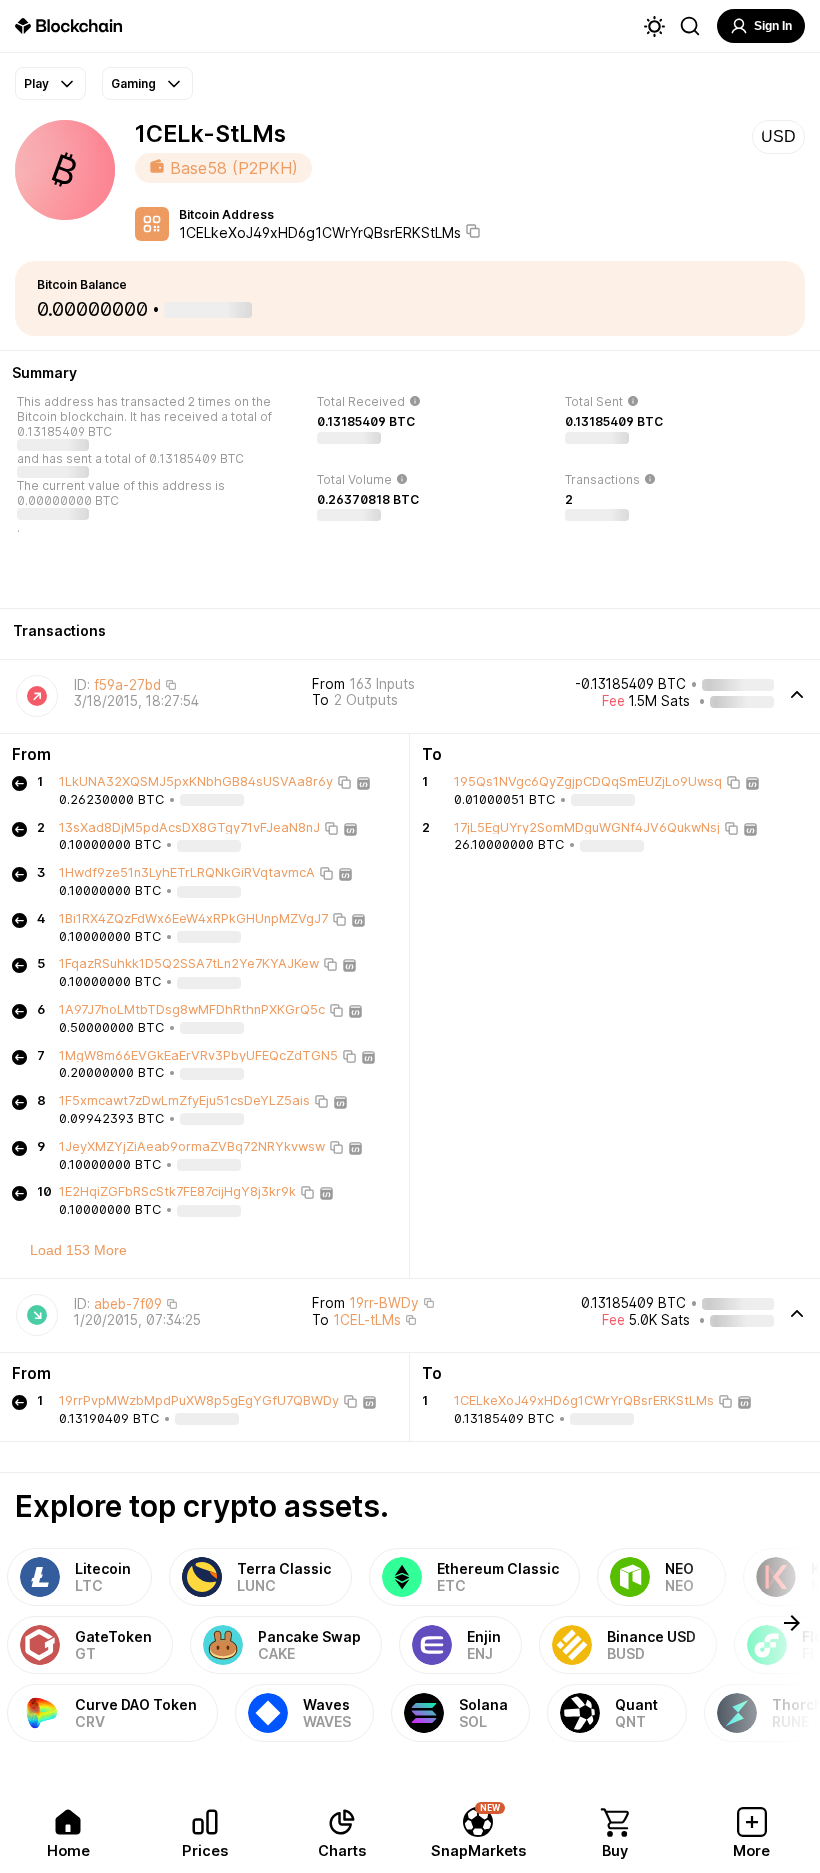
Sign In (773, 26)
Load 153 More (78, 1250)
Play (36, 83)
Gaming (133, 83)
